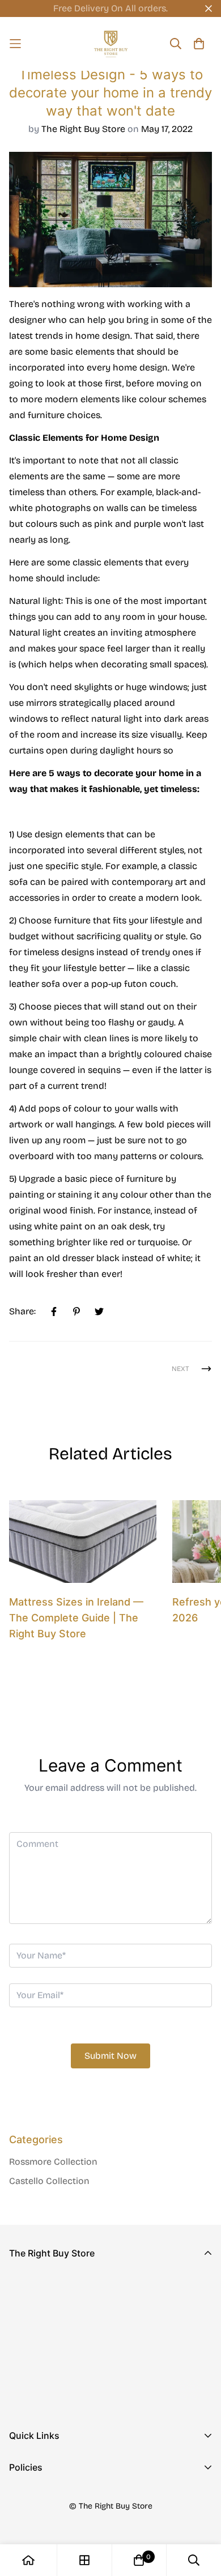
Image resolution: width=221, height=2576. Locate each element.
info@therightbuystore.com (68, 2373)
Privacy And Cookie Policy (65, 2496)
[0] (139, 2560)
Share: (22, 1311)
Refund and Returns (51, 2515)
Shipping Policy (42, 2533)
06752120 (29, 2357)
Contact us (32, 2483)
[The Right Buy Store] (111, 44)
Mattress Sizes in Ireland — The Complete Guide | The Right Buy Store (76, 1618)
